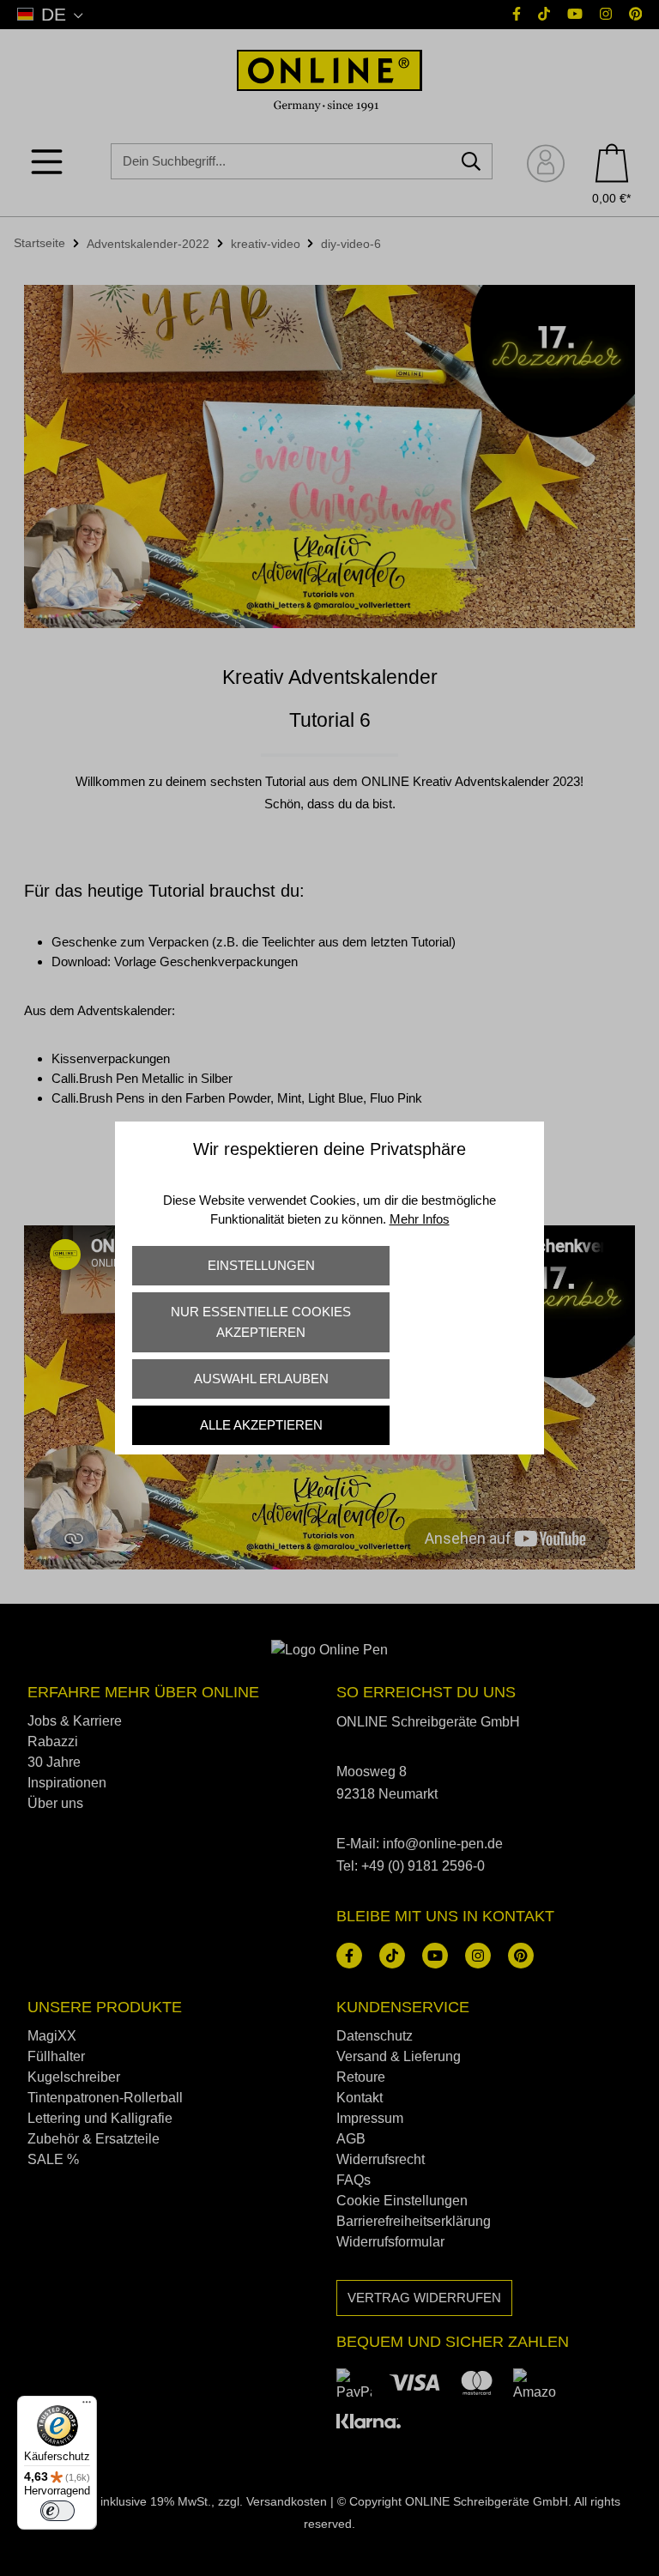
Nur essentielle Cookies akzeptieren (261, 1322)
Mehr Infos (420, 1219)
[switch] (57, 2511)
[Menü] (87, 2406)
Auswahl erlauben (261, 1379)
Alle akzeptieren (261, 1425)
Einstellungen (261, 1265)
